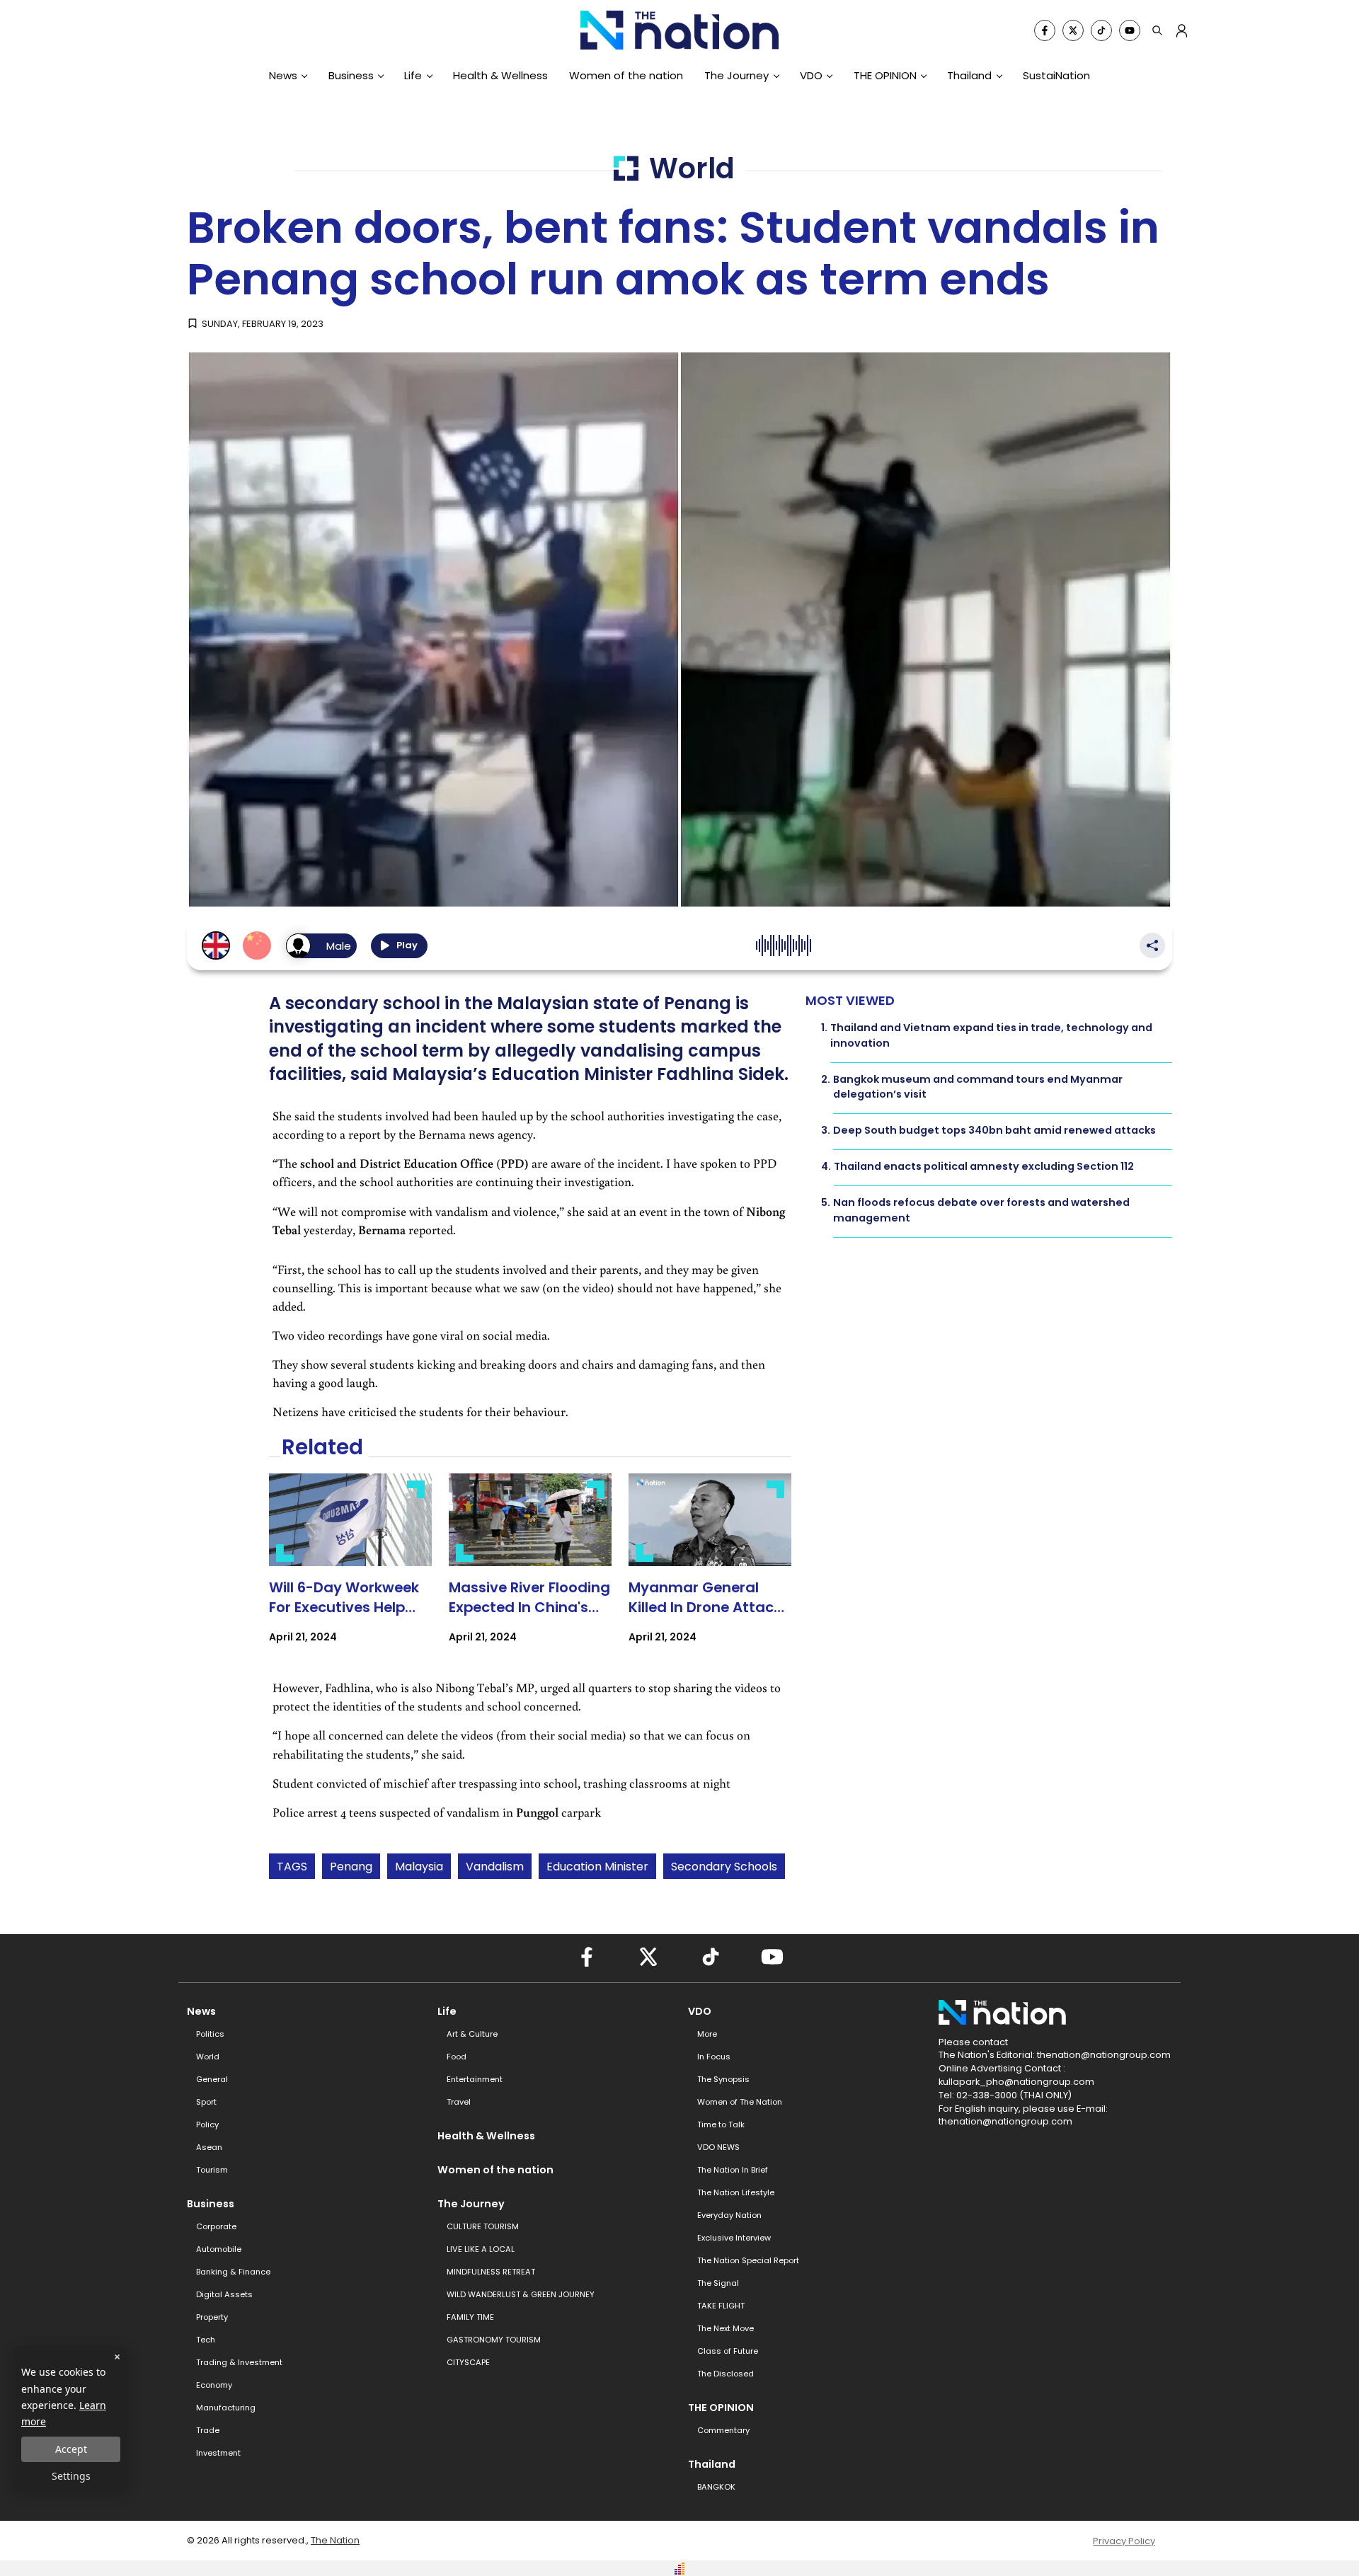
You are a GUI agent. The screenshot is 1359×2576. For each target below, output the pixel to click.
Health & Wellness (500, 75)
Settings (71, 2476)
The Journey (736, 75)
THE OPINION (885, 75)
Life (413, 75)
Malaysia (419, 1867)
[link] (350, 1571)
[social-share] (1045, 30)
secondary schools (724, 1867)
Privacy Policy (1124, 2541)
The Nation (335, 2540)
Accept (71, 2449)
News (283, 75)
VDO (811, 75)
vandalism (495, 1867)
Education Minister (597, 1867)
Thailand (969, 75)
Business (351, 75)
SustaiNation (1056, 75)
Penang (351, 1867)
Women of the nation (626, 75)
